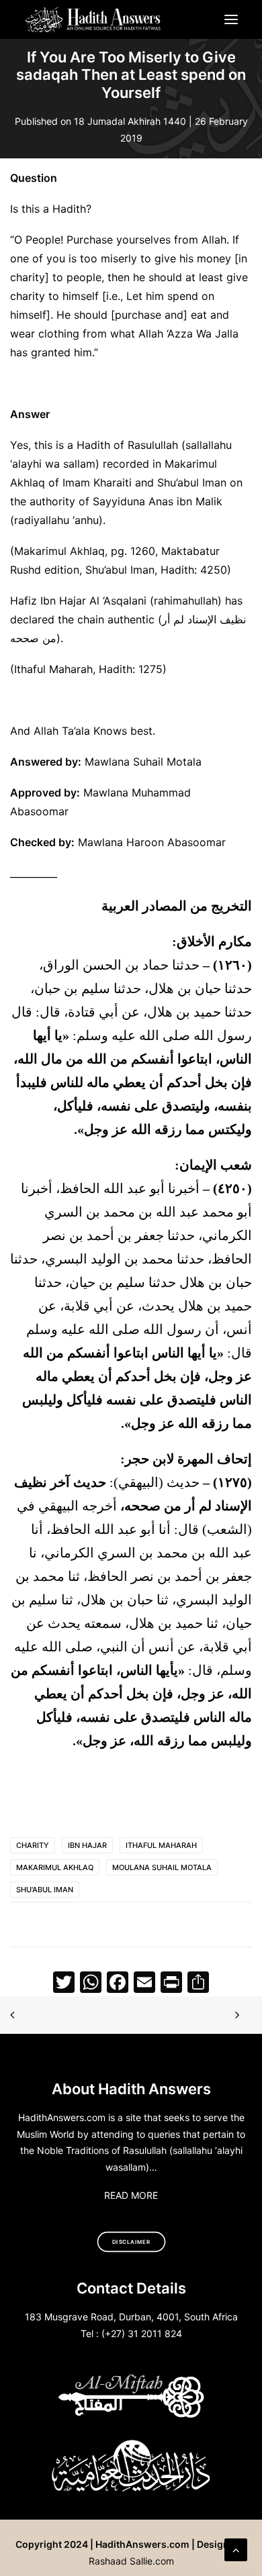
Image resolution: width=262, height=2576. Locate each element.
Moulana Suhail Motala (162, 1867)
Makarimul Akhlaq (55, 1867)
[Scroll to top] (236, 2548)
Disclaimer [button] (131, 2242)
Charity (33, 1845)
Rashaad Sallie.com (131, 2561)
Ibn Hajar (87, 1845)
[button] (231, 19)
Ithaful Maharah (161, 1845)
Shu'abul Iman (45, 1890)
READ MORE (131, 2195)
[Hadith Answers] (94, 19)
